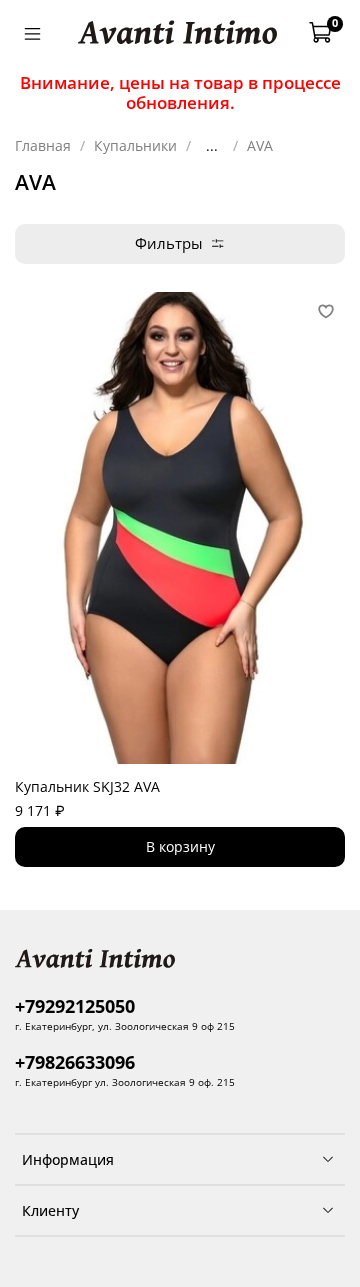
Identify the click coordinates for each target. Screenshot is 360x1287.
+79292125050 (75, 1006)
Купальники (135, 145)
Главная (43, 145)
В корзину (180, 846)
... (212, 146)
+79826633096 (75, 1062)
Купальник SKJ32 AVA (87, 786)
